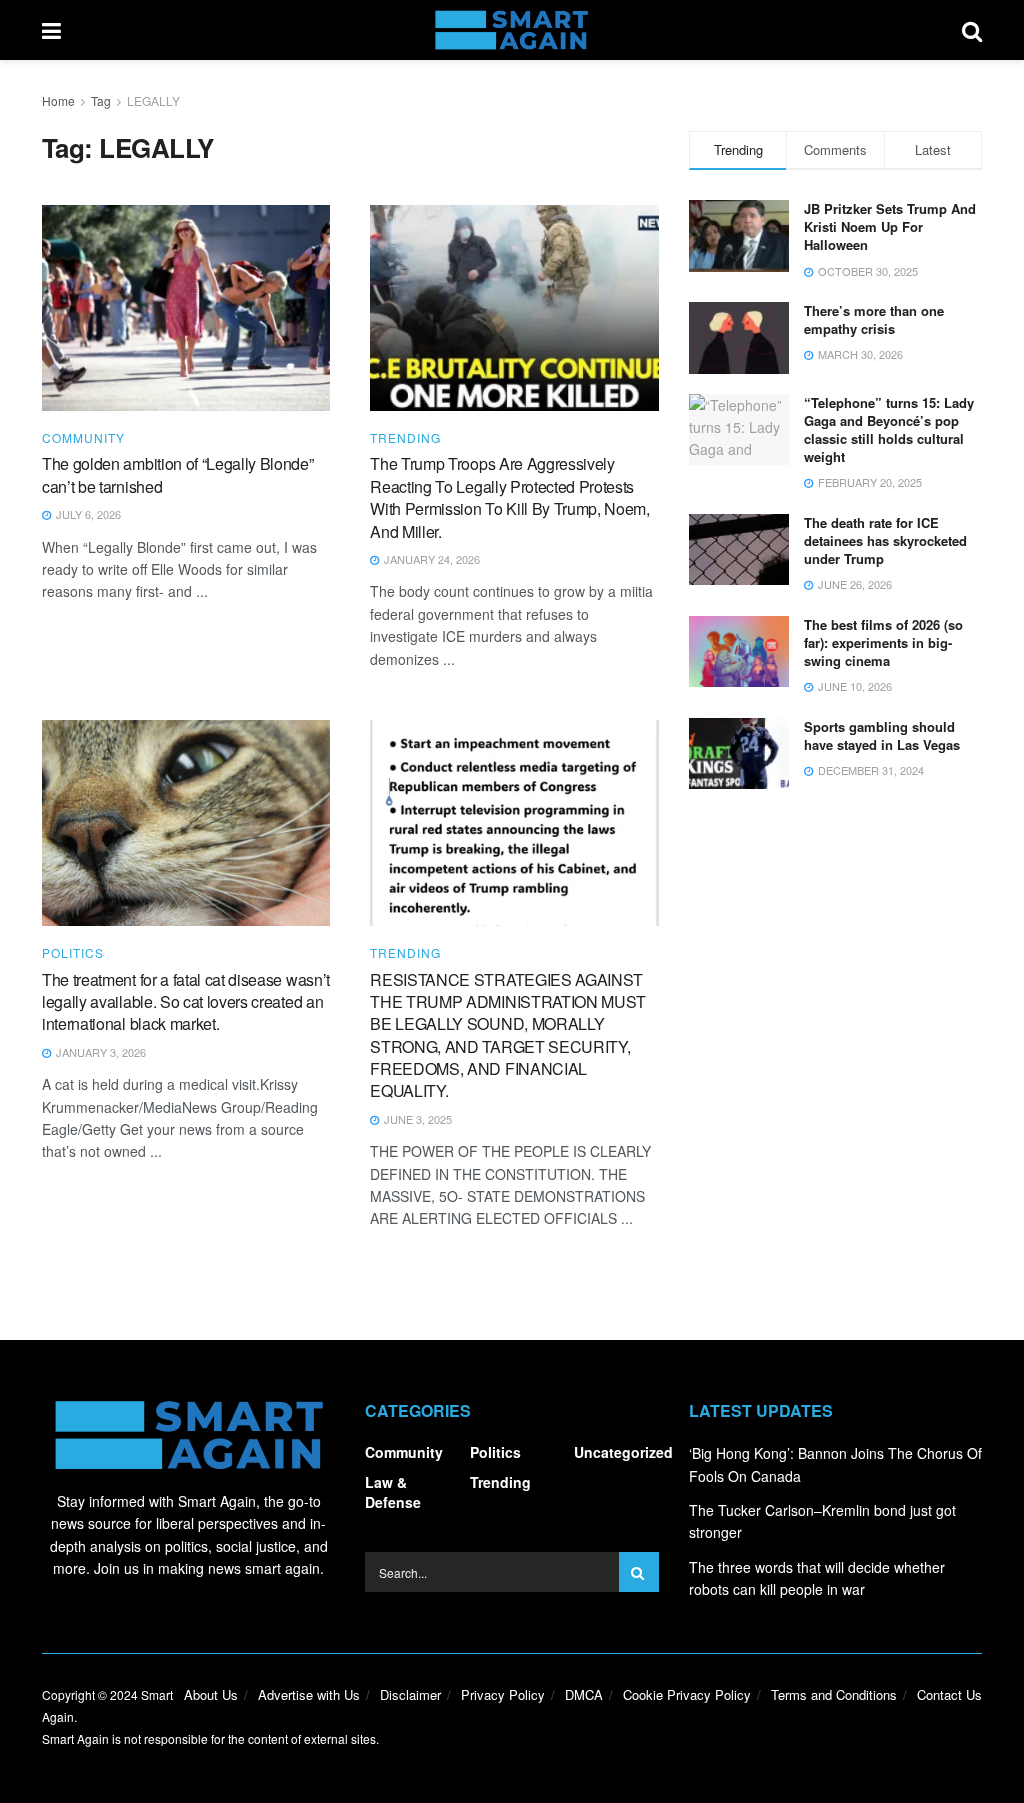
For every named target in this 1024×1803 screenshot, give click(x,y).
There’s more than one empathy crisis (874, 319)
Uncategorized (623, 1452)
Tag (101, 100)
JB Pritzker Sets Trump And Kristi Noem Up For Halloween (890, 226)
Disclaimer (410, 1694)
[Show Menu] (51, 30)
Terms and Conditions (834, 1694)
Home (58, 100)
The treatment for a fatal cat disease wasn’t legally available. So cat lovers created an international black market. (186, 1002)
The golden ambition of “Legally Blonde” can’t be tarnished (178, 474)
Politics (73, 953)
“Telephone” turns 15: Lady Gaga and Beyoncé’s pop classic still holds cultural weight (889, 430)
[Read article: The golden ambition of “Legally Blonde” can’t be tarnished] (186, 308)
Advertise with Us (309, 1694)
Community (83, 438)
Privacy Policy (503, 1694)
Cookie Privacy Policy (687, 1694)
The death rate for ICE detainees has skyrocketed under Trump (885, 540)
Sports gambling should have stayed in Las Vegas (882, 735)
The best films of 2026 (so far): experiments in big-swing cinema (883, 642)
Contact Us (949, 1694)
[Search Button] (972, 30)
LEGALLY (153, 100)
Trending (405, 438)
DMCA (584, 1694)
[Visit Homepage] (511, 30)
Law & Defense (393, 1492)
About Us (211, 1694)
